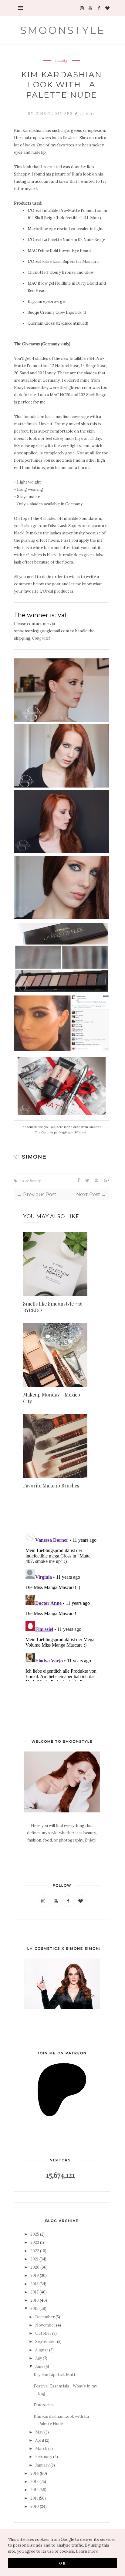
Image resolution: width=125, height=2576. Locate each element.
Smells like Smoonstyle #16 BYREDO (53, 1307)
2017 (34, 2292)
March (41, 2449)
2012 (34, 2490)
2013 (34, 2482)
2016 (35, 2300)
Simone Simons (55, 113)
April (40, 2440)
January (42, 2465)
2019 (35, 2275)
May (39, 2432)
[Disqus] (62, 1605)
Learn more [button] (87, 2551)
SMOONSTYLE (63, 30)
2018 (34, 2284)
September (46, 2342)
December (45, 2317)
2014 (35, 2473)
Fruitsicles (44, 2405)
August (42, 2350)
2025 (35, 2234)
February (44, 2457)
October (43, 2333)
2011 (34, 2498)
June (39, 2366)
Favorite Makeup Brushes (51, 1485)
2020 (35, 2267)
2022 (35, 2251)
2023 (35, 2242)
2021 (34, 2259)
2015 (34, 2308)
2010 (35, 2506)
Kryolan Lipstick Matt (55, 2375)
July (39, 2358)
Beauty (61, 61)
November (45, 2325)
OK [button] (63, 2563)
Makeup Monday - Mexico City (52, 1398)
